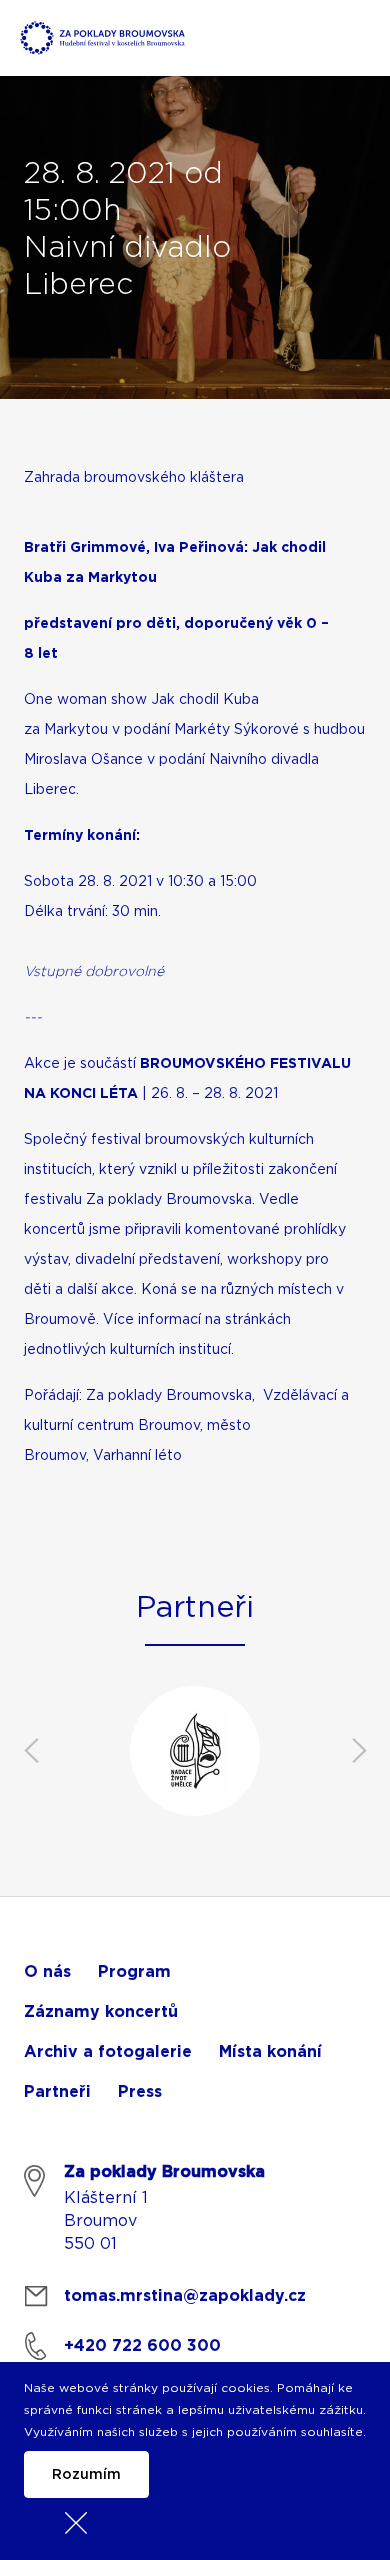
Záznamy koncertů (101, 2012)
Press (140, 2092)
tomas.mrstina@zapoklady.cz (185, 2296)
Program (134, 1972)
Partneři (57, 2092)
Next (359, 1751)
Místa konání (270, 2052)
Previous (31, 1751)
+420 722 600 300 (142, 2346)
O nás (47, 1972)
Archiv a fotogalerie (108, 2052)
